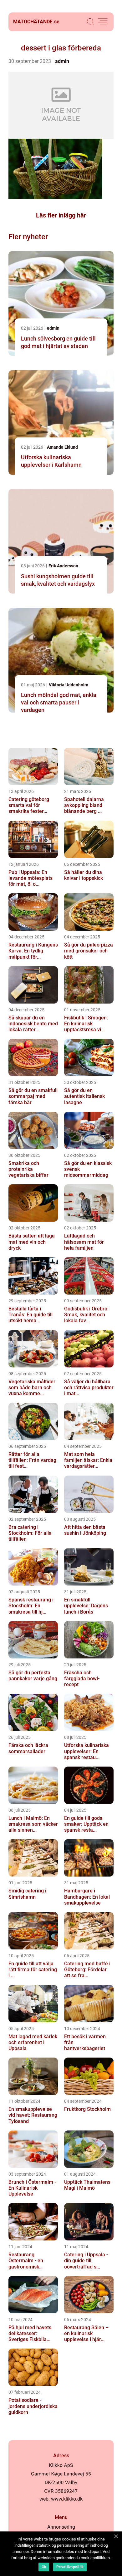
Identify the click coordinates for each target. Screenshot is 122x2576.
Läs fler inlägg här (61, 215)
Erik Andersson (63, 566)
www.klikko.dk (67, 2499)
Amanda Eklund (62, 447)
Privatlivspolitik (70, 2567)
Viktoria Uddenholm (69, 685)
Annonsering (61, 2527)
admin (62, 61)
